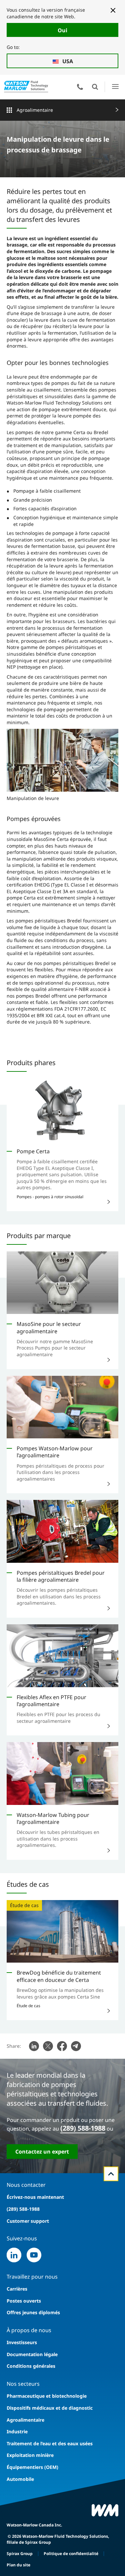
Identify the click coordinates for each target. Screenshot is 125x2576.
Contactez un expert (42, 2152)
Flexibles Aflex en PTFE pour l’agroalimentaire (51, 1701)
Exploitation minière (30, 2455)
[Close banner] (113, 10)
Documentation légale (32, 2354)
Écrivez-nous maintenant (35, 2197)
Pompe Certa (33, 1151)
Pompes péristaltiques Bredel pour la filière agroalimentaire (61, 1576)
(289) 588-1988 (83, 2128)
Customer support (28, 2221)
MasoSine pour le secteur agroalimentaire (49, 1327)
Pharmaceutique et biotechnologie (47, 2396)
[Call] (80, 87)
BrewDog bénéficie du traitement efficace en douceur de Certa (59, 1976)
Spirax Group (20, 2554)
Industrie (17, 2431)
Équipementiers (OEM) (32, 2467)
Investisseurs (22, 2342)
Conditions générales (31, 2366)
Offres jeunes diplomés (33, 2312)
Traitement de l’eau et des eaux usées (50, 2443)
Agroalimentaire (35, 110)
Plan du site (18, 2565)
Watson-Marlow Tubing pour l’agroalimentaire (53, 1818)
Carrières (17, 2289)
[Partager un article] (34, 2046)
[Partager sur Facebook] (62, 2046)
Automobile (20, 2479)
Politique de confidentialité (71, 2554)
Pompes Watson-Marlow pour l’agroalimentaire (55, 1452)
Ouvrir (95, 87)
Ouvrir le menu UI (115, 87)
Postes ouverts (24, 2301)
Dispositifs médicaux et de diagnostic (50, 2408)
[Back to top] (111, 2174)
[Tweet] (48, 2046)
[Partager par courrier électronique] (76, 2046)
